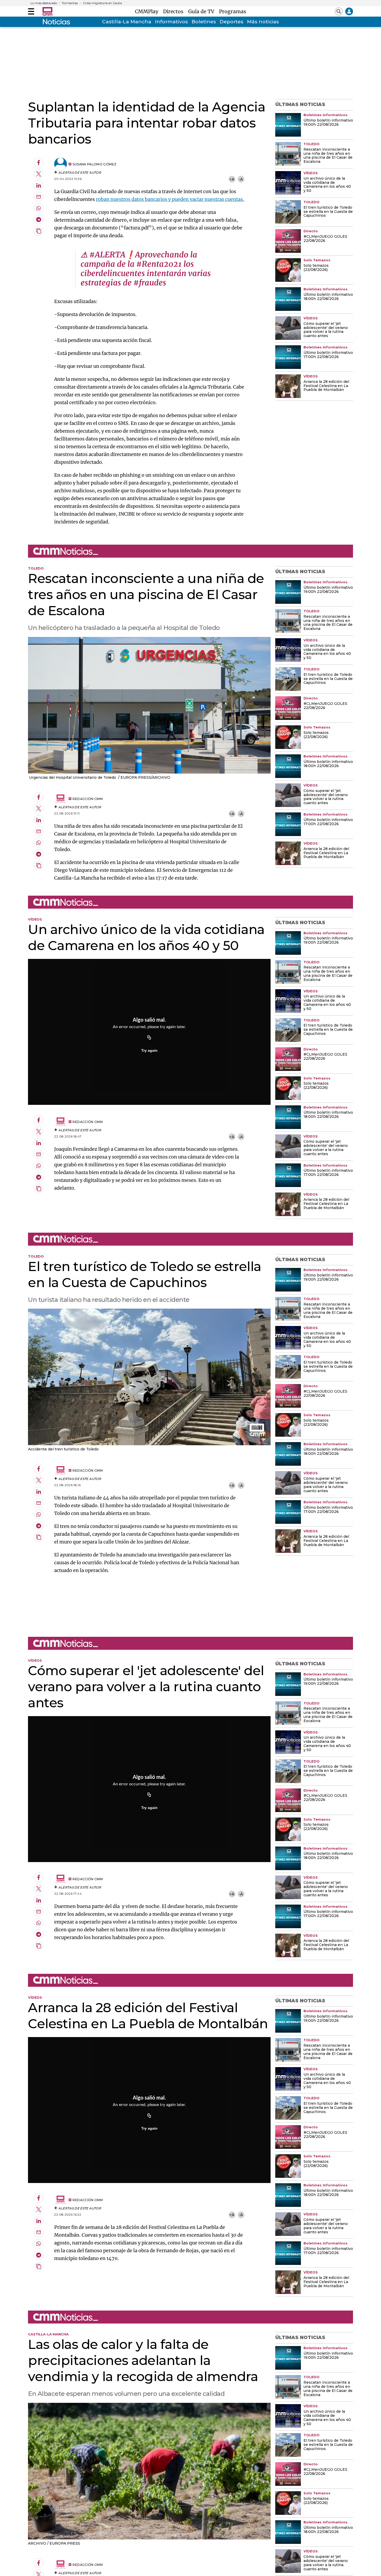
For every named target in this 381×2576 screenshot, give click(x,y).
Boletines (204, 22)
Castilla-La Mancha (127, 22)
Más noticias (263, 22)
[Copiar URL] (149, 1038)
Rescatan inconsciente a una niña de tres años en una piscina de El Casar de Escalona (328, 156)
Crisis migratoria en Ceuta (102, 3)
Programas (233, 11)
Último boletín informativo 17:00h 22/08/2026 (328, 355)
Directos (175, 11)
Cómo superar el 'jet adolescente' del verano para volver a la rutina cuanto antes (326, 330)
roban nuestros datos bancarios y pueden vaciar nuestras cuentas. (170, 199)
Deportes (231, 22)
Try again (149, 1050)
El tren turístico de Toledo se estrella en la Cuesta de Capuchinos (328, 212)
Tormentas (70, 3)
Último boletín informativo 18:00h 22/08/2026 (328, 297)
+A (232, 179)
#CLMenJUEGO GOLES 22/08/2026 (325, 239)
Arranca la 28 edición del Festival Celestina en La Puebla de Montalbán (326, 386)
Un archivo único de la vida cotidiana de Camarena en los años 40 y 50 (327, 185)
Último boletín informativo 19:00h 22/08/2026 (328, 123)
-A (241, 179)
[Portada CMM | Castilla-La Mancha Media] (47, 11)
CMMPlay (148, 11)
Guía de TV (203, 11)
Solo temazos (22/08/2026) (316, 268)
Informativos (171, 22)
